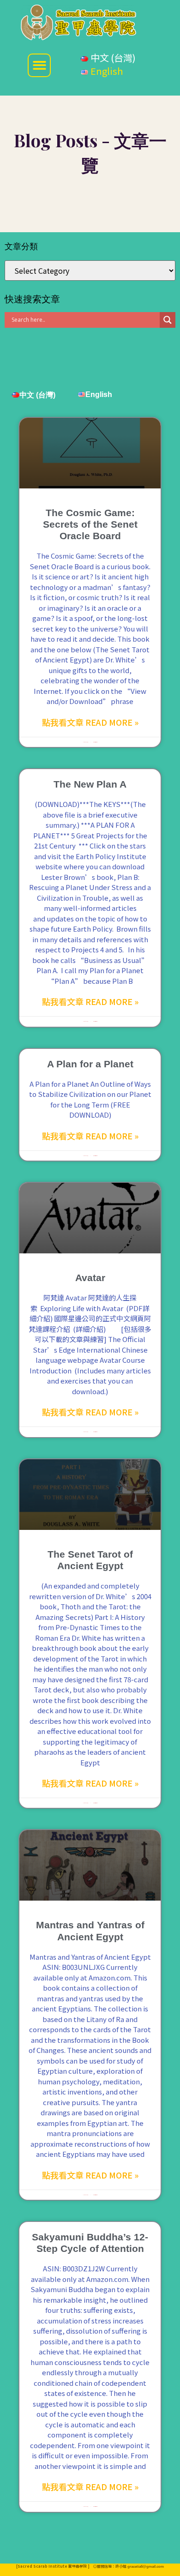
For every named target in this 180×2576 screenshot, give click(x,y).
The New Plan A (90, 784)
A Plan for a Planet (90, 1064)
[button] (39, 65)
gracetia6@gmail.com (146, 2567)
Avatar (90, 1278)
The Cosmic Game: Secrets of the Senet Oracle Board (90, 524)
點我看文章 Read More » (90, 722)
